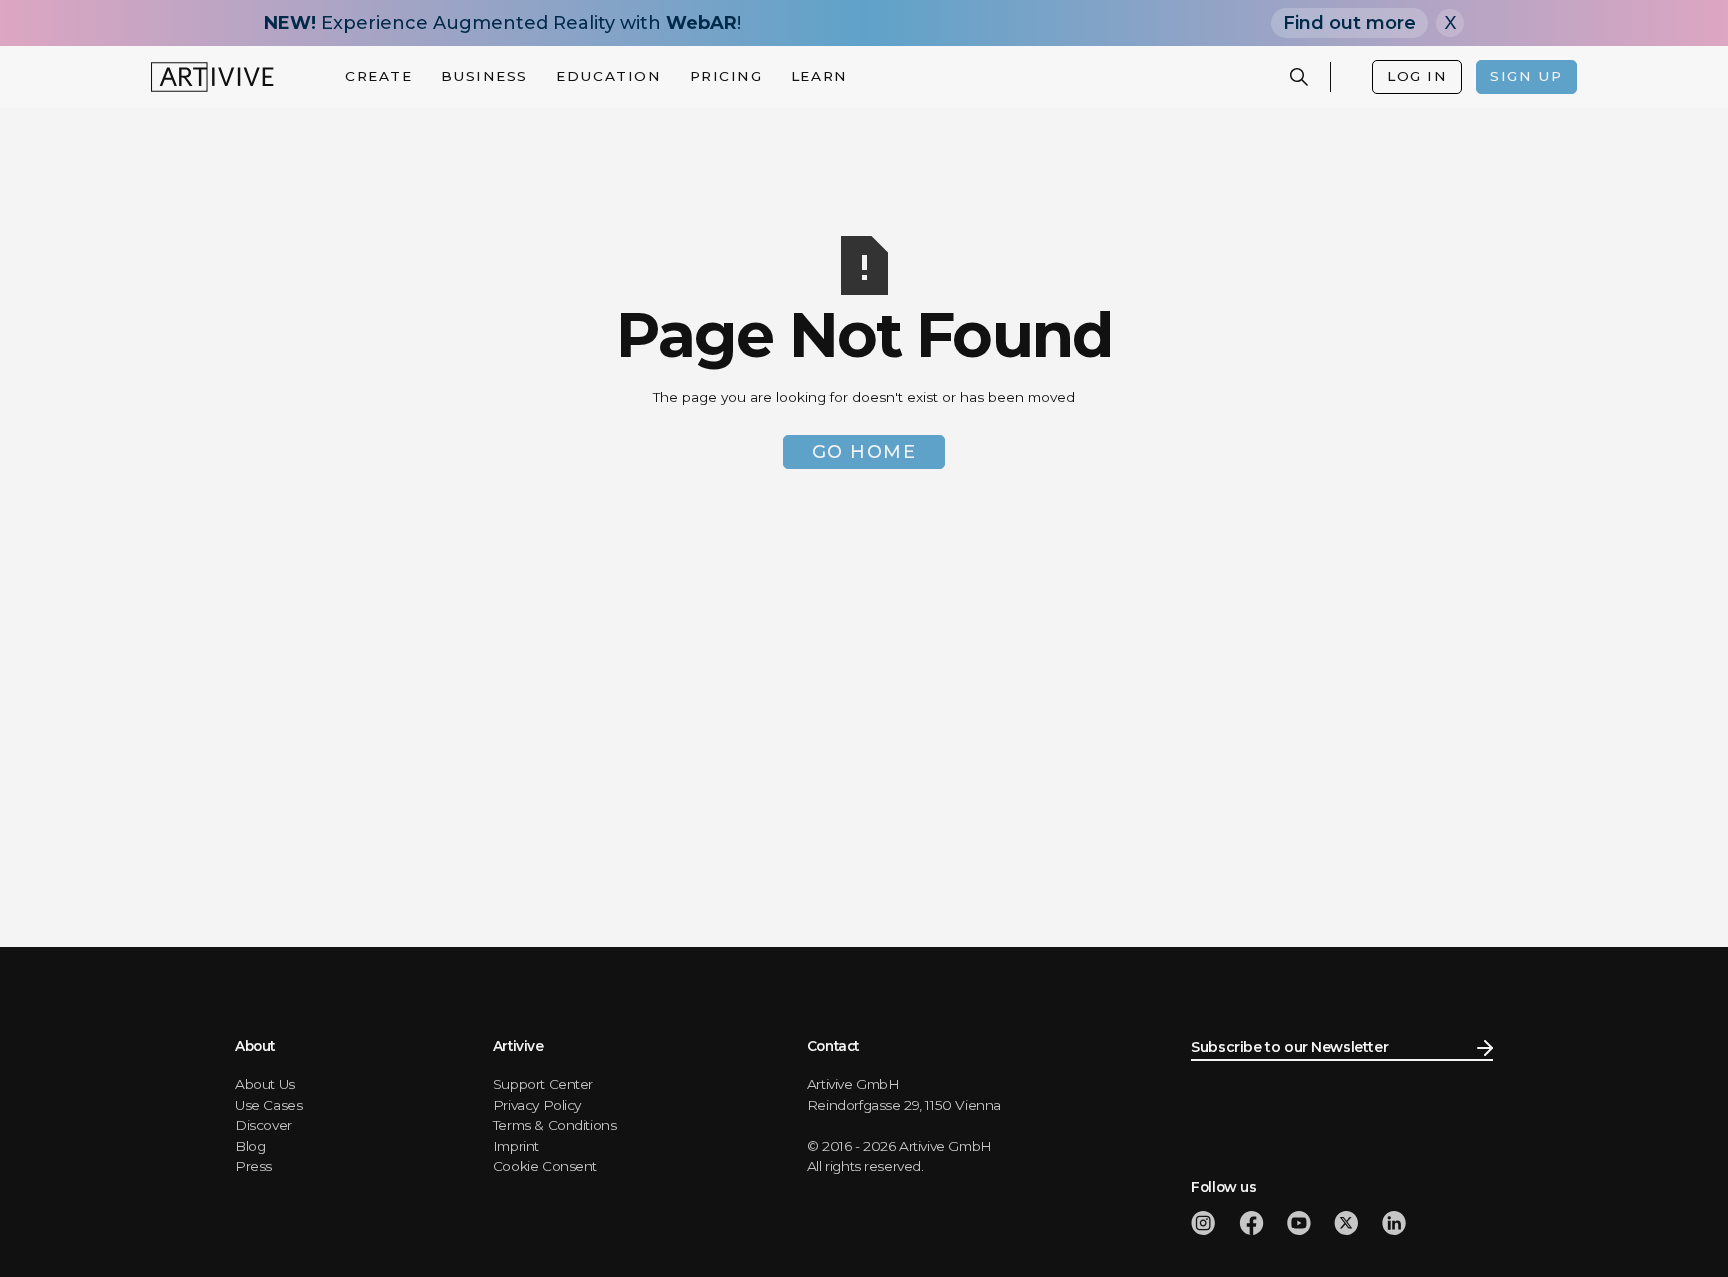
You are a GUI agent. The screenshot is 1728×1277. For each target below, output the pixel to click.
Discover (263, 1125)
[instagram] (1203, 1223)
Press (253, 1166)
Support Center (543, 1084)
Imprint (516, 1146)
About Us (265, 1084)
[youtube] (1299, 1223)
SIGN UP (1526, 76)
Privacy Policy (537, 1105)
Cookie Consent (545, 1166)
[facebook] (1251, 1223)
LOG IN (1417, 76)
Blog (250, 1146)
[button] (378, 76)
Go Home (864, 452)
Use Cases (268, 1105)
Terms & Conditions (555, 1125)
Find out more (1349, 23)
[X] (1346, 1223)
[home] (212, 77)
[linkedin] (1394, 1223)
